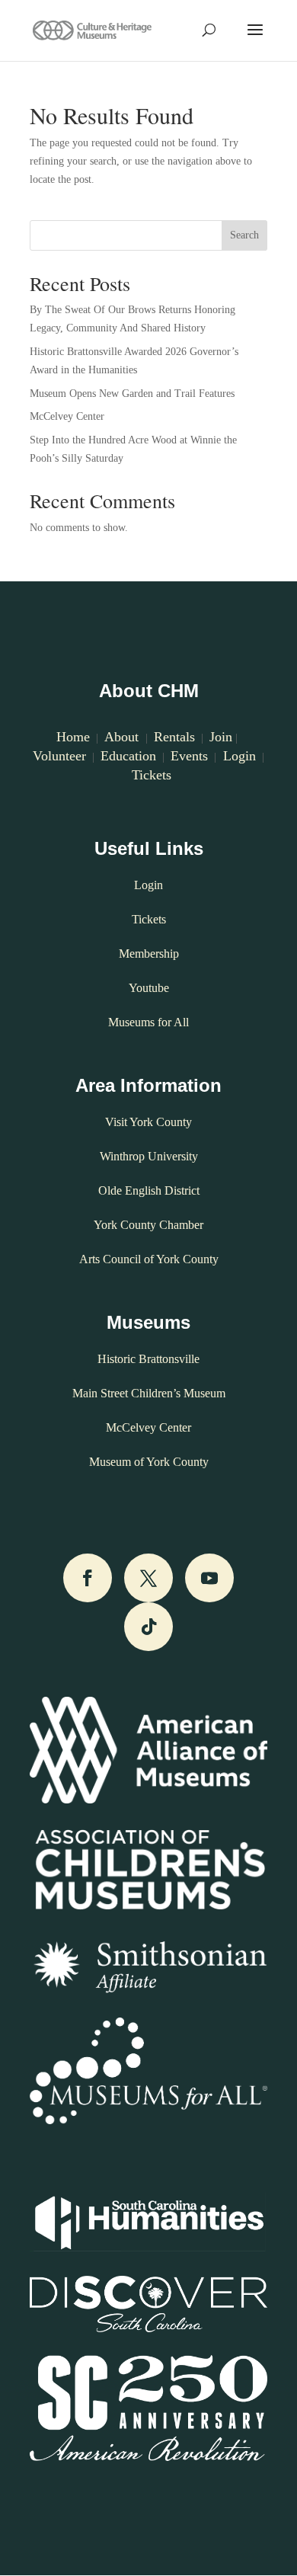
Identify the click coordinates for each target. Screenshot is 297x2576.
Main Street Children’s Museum (149, 1393)
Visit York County (148, 1122)
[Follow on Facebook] (88, 1578)
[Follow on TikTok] (148, 1627)
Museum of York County (149, 1462)
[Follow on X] (148, 1578)
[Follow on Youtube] (209, 1578)
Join (221, 737)
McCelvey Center (67, 416)
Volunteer (59, 756)
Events (189, 756)
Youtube (149, 988)
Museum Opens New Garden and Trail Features (132, 394)
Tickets (152, 775)
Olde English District (149, 1190)
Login (238, 756)
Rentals (174, 737)
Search (244, 235)
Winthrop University (149, 1156)
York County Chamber (148, 1225)
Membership (149, 954)
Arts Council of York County (149, 1259)
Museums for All (148, 1022)
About (123, 737)
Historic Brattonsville (148, 1359)
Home (73, 737)
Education (128, 756)
